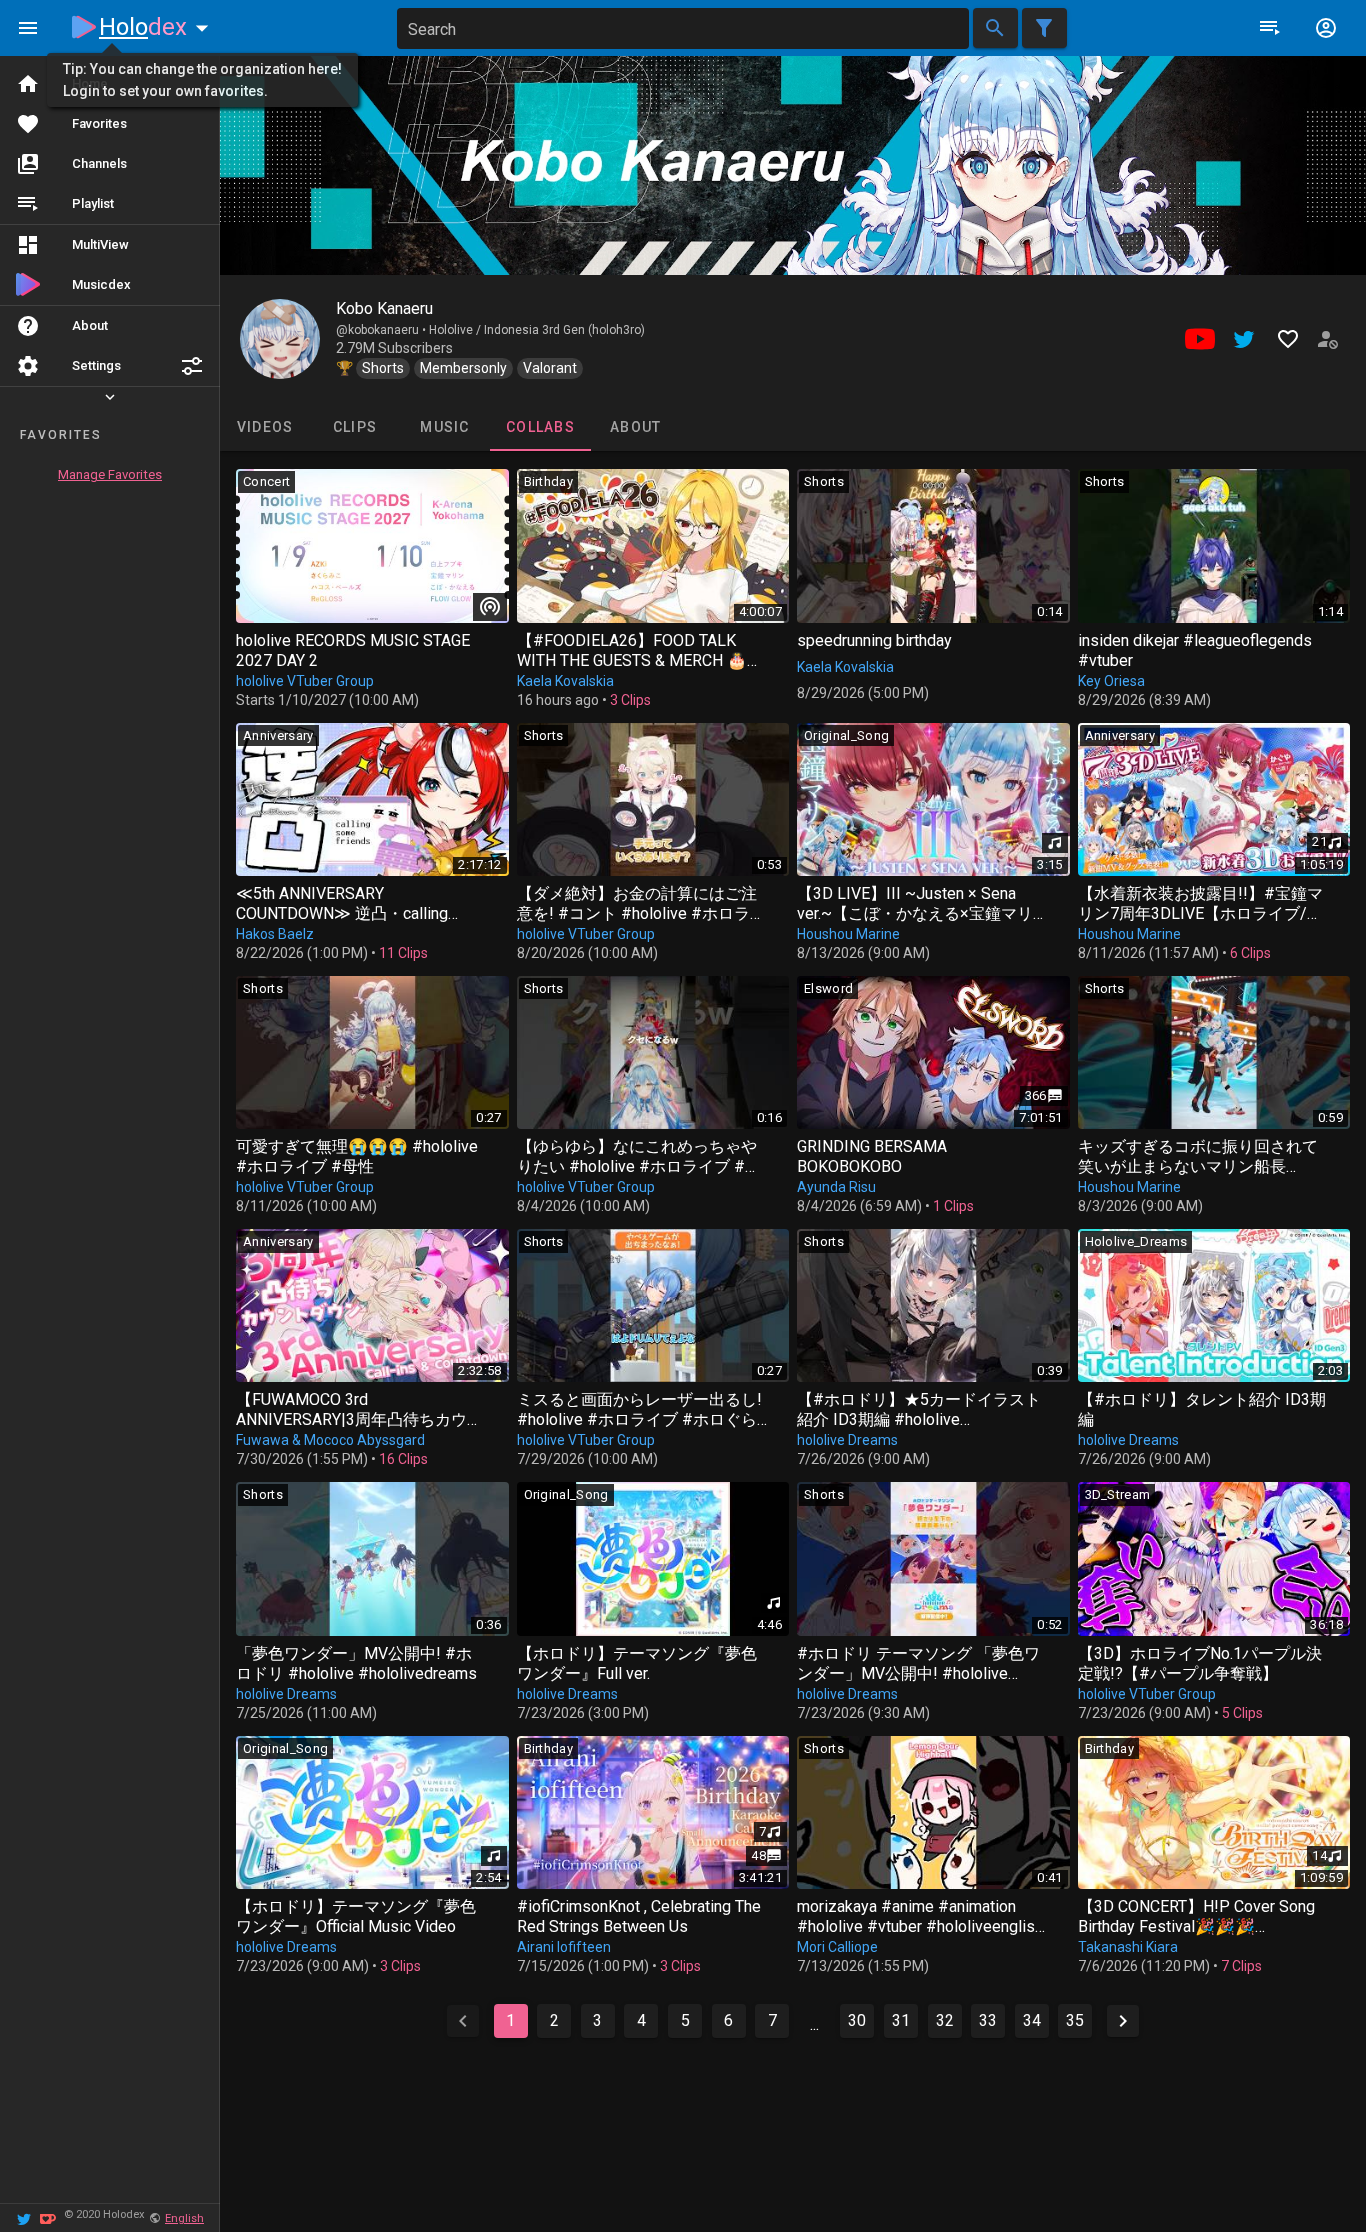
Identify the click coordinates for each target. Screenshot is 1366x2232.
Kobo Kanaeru (384, 308)
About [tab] (635, 427)
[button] (192, 366)
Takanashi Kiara (1128, 1947)
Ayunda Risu (836, 1187)
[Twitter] (24, 2217)
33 (988, 2020)
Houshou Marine (848, 934)
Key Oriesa (1111, 681)
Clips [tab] (355, 427)
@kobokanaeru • (382, 330)
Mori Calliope (837, 1947)
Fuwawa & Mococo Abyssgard (330, 1440)
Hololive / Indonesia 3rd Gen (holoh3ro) (537, 330)
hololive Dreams (847, 1440)
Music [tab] (444, 427)
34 (1032, 2020)
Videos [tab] (265, 427)
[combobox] (683, 28)
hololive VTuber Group (305, 681)
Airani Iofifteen (564, 1947)
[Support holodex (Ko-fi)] (48, 2217)
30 (857, 2020)
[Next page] (1123, 2021)
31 (901, 2020)
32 (945, 2020)
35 (1075, 2020)
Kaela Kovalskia (565, 681)
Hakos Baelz (275, 934)
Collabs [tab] (540, 427)
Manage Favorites (110, 474)
